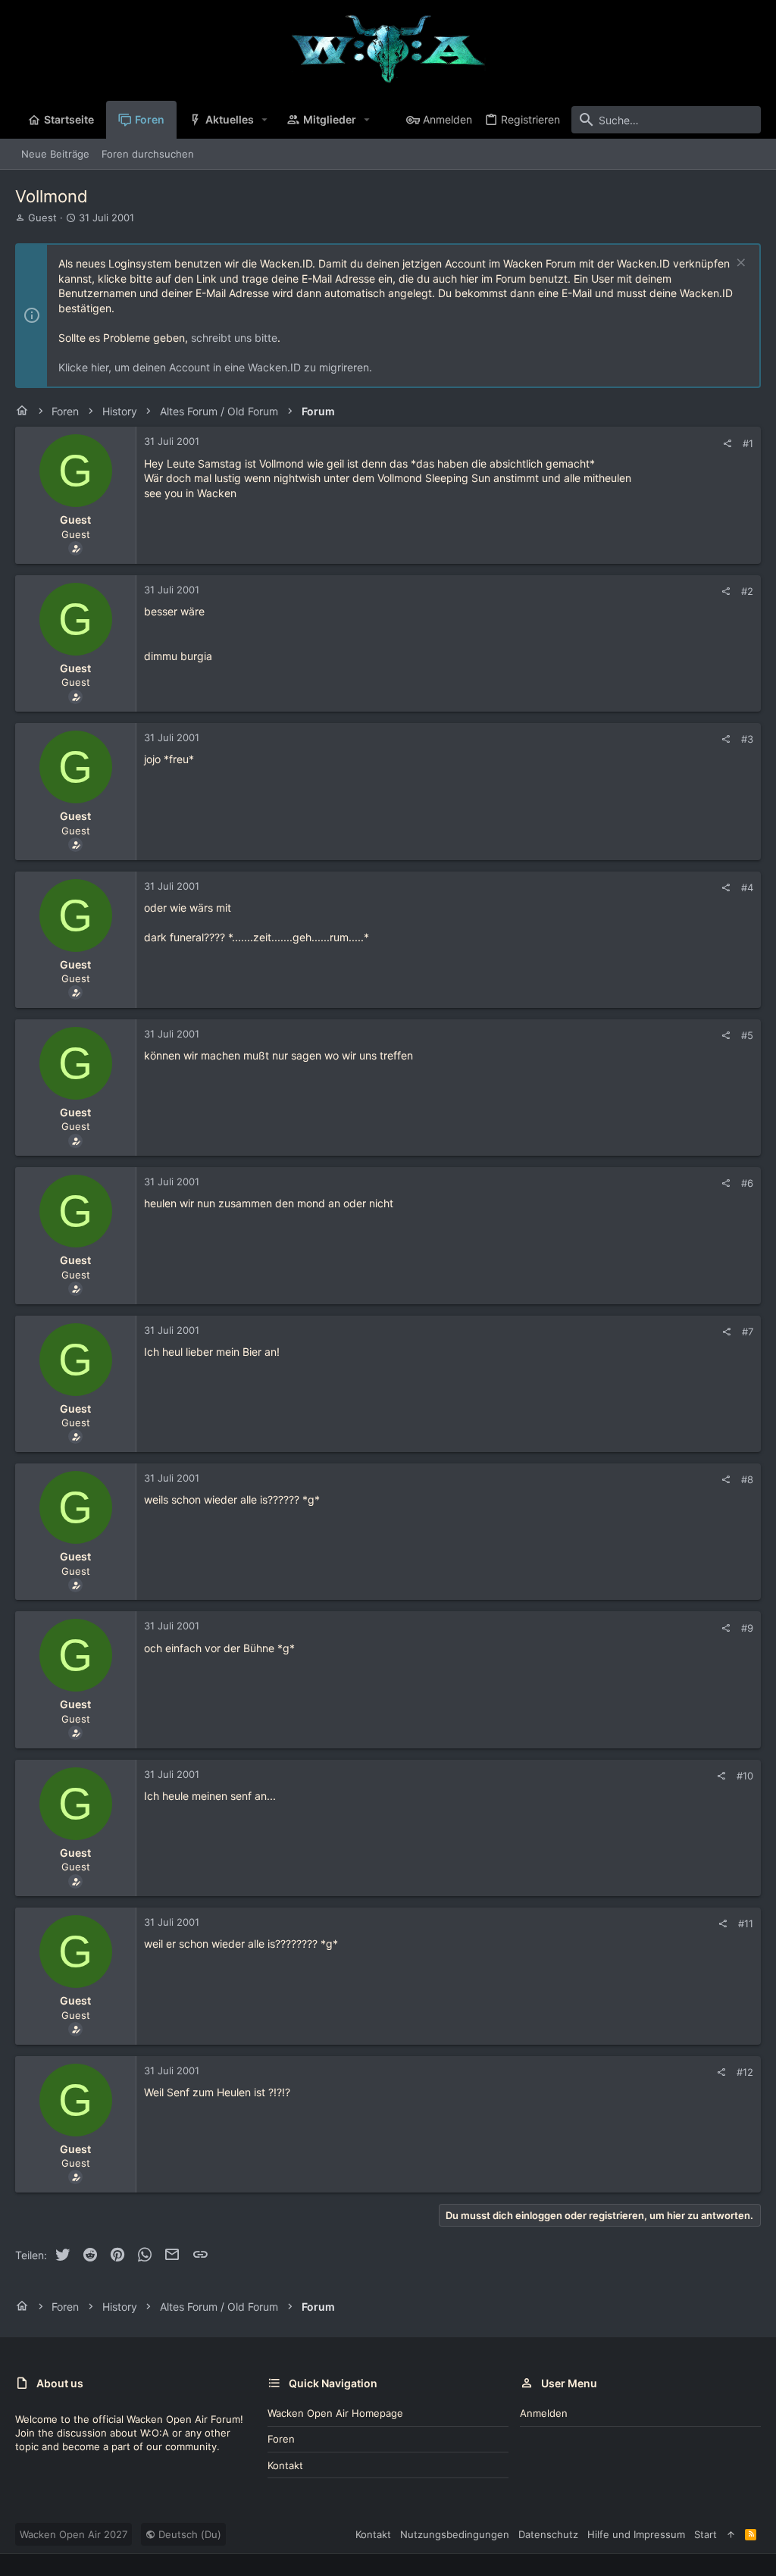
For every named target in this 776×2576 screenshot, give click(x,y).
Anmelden (544, 2413)
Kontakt (285, 2465)
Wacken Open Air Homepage (335, 2413)
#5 (747, 1035)
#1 (748, 443)
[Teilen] (727, 444)
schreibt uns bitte (234, 338)
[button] (265, 120)
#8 (747, 1479)
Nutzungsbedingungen (455, 2534)
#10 (745, 1776)
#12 (745, 2072)
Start (706, 2534)
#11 (746, 1923)
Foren (281, 2439)
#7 (748, 1332)
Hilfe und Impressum (636, 2534)
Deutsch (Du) (188, 2534)
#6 (747, 1183)
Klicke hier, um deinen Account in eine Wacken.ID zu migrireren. (215, 367)
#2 (747, 591)
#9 (747, 1628)
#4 (747, 887)
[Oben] (731, 2534)
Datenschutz (548, 2534)
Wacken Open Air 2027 (74, 2534)
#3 (747, 739)
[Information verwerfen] (739, 264)
